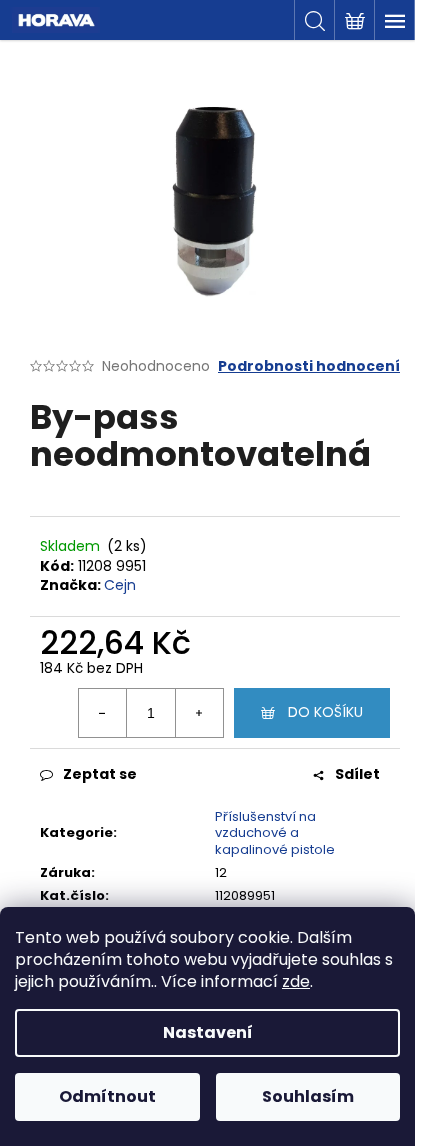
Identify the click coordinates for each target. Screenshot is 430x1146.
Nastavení (208, 1032)
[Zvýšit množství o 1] (199, 713)
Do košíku (325, 712)
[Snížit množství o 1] (103, 713)
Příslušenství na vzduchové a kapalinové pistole (275, 833)
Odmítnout (107, 1096)
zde (296, 981)
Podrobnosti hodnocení (309, 366)
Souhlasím (308, 1096)
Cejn (120, 585)
